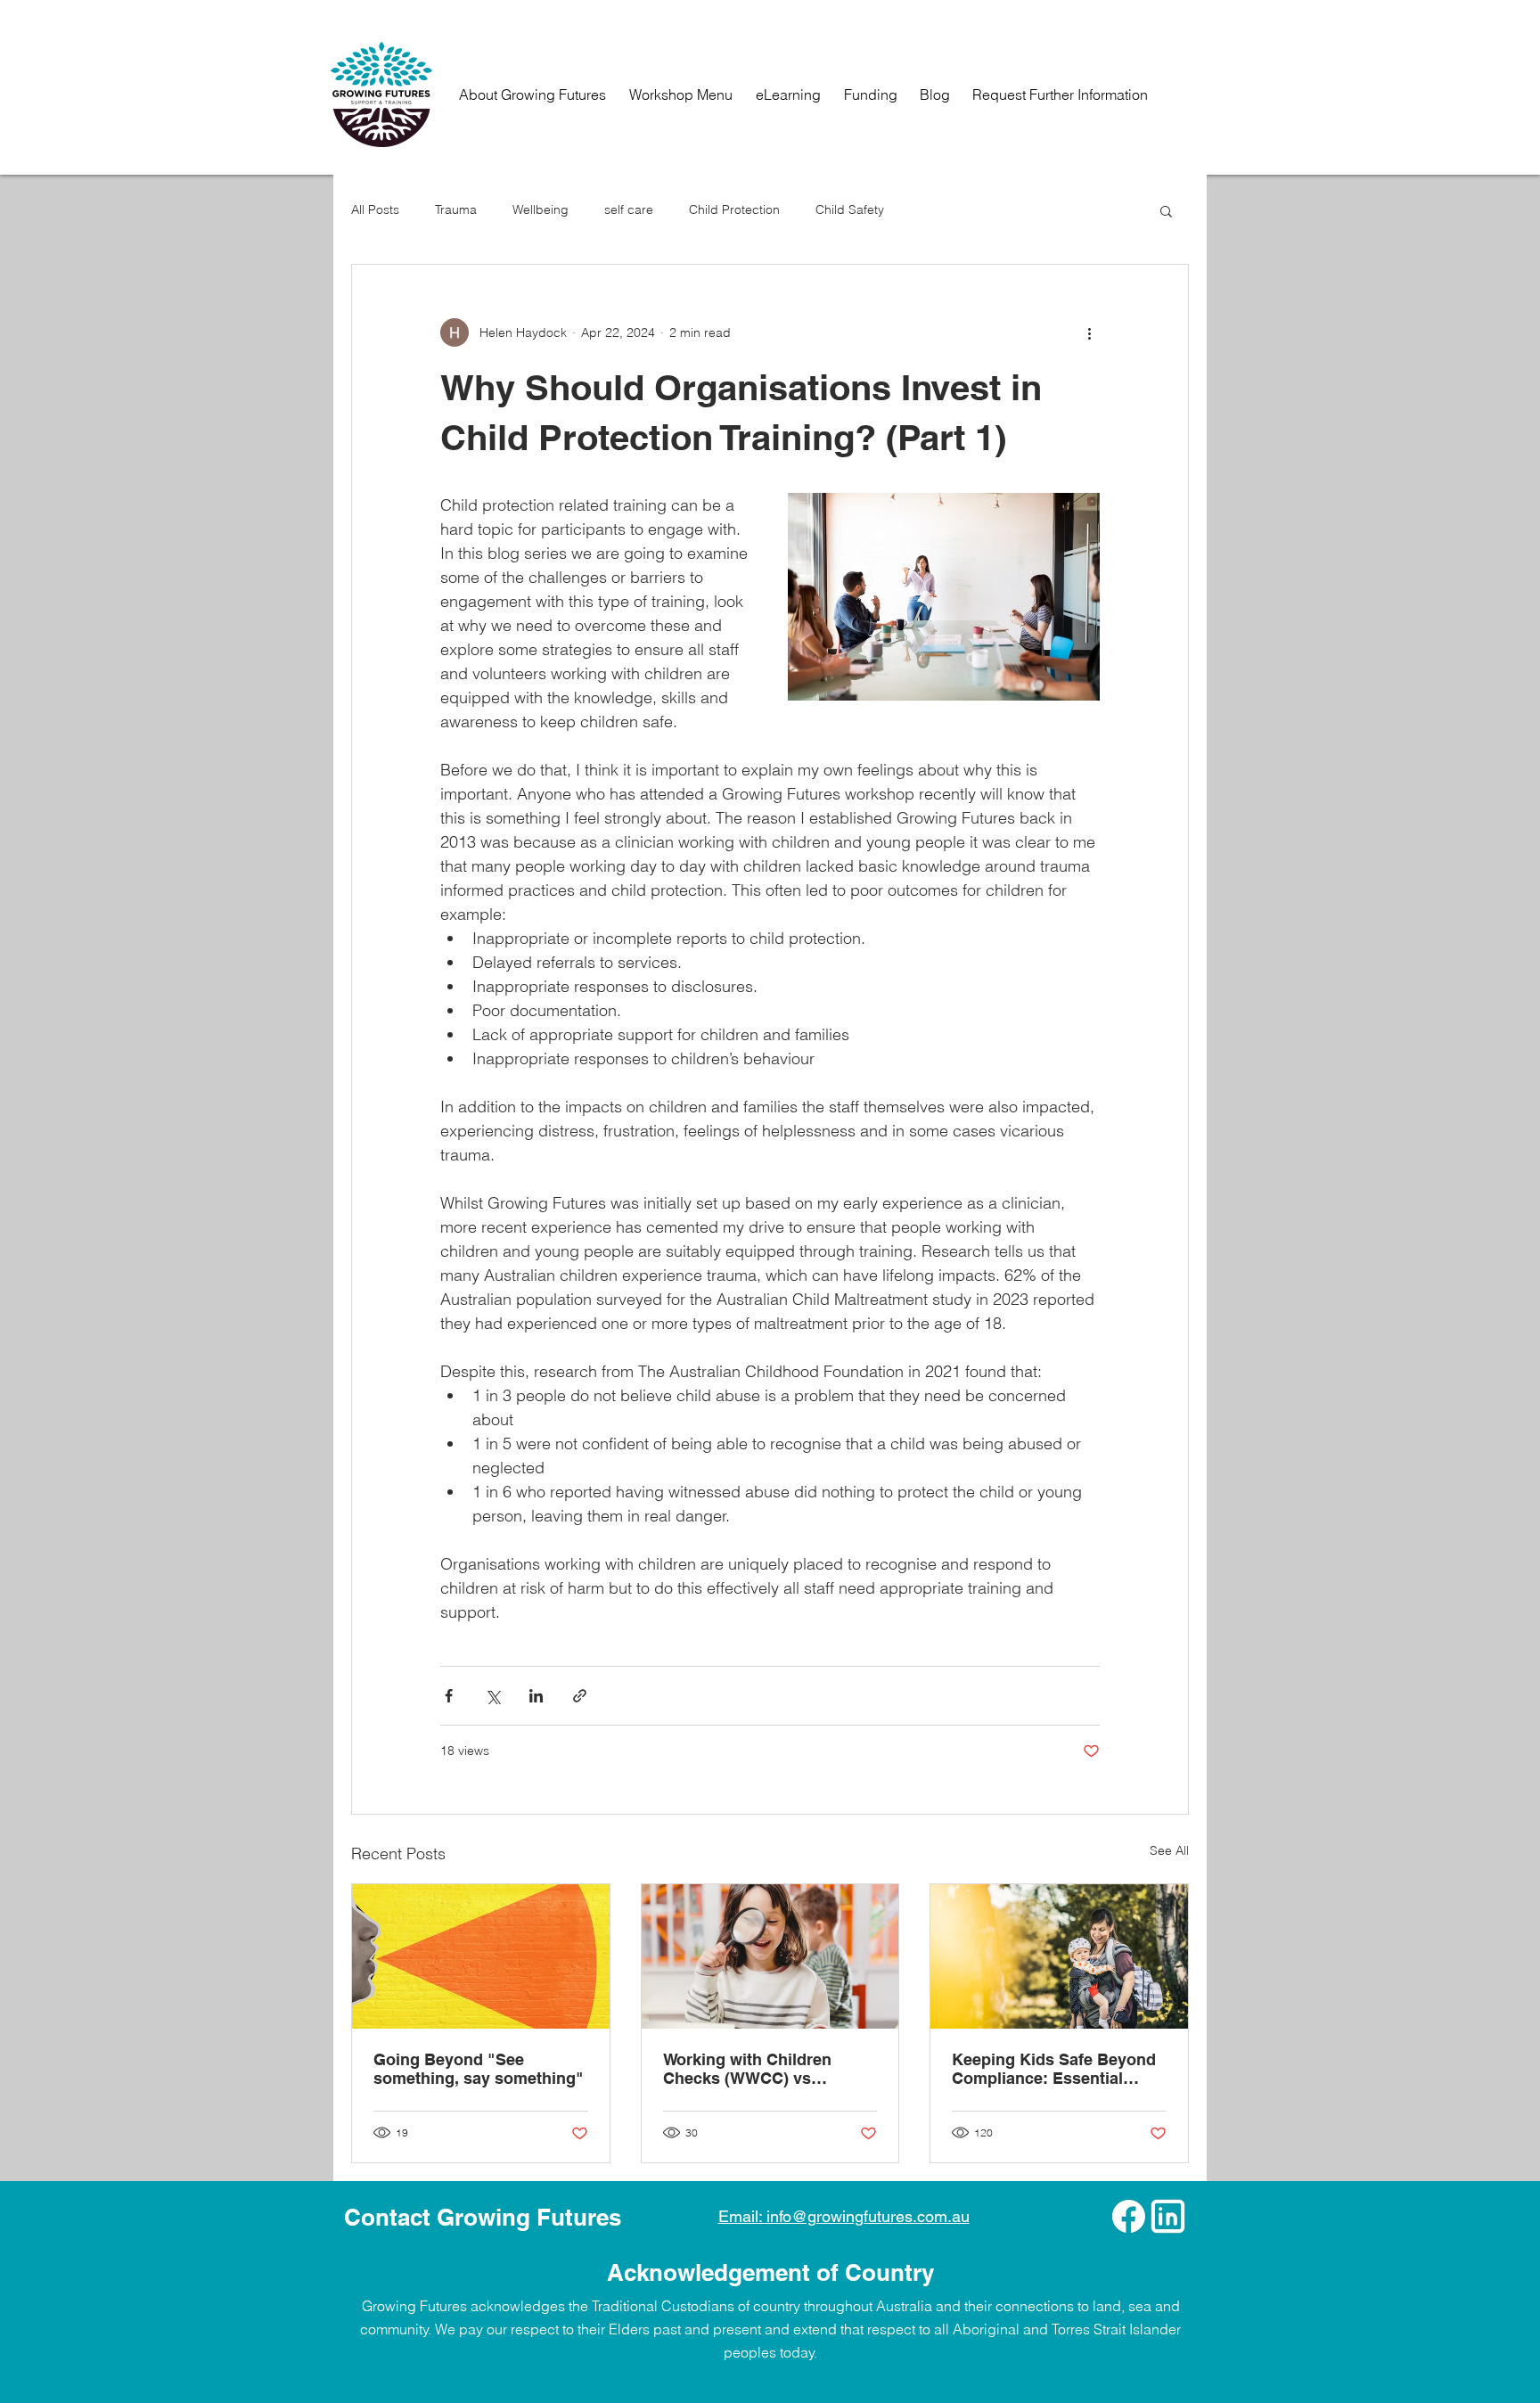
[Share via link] (580, 1696)
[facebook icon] (1129, 2216)
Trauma (456, 209)
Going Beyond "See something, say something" (479, 2069)
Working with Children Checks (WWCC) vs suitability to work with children (750, 2069)
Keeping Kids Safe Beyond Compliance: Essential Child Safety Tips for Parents (1054, 2069)
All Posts (375, 209)
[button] (1166, 210)
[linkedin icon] (1168, 2216)
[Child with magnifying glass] (770, 1956)
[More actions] (1089, 332)
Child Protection (734, 209)
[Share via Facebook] (449, 1696)
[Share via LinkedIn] (536, 1696)
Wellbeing (541, 209)
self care (629, 209)
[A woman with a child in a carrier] (1059, 1956)
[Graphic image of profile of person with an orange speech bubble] (481, 1956)
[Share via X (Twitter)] (492, 1696)
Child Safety (850, 209)
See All (1169, 1850)
